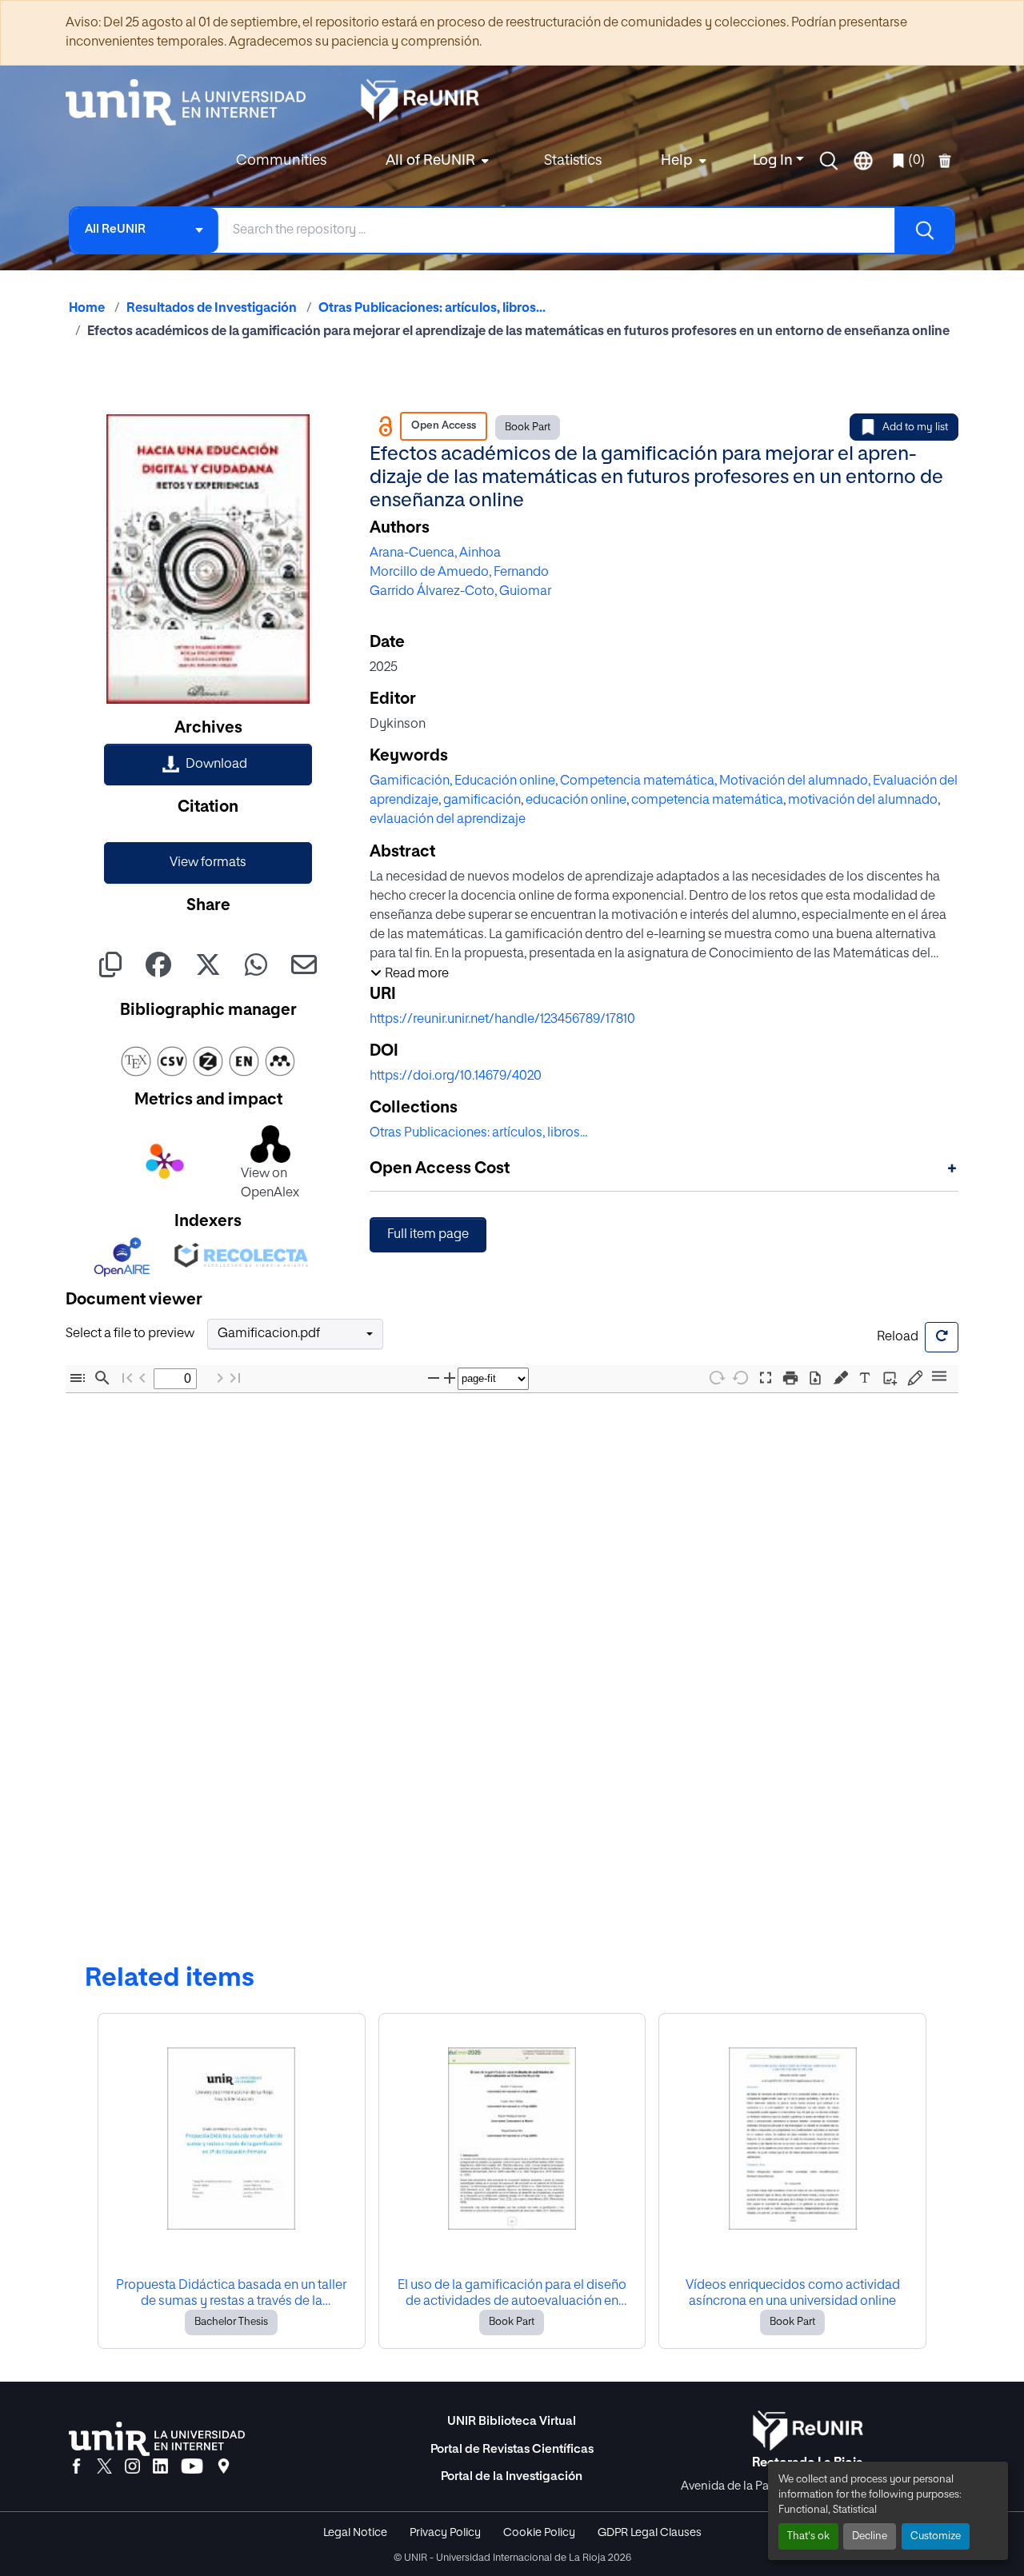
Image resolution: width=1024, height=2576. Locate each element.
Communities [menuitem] (281, 161)
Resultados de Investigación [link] (212, 309)
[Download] (815, 1378)
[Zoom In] (450, 1378)
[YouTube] (192, 2467)
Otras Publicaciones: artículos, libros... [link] (432, 309)
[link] (208, 765)
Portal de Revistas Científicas (512, 2449)
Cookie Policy (539, 2533)
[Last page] (235, 1378)
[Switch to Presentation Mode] (766, 1378)
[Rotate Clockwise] (716, 1378)
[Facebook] (76, 2467)
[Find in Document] (102, 1378)
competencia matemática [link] (707, 801)
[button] (829, 161)
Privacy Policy (445, 2533)
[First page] (127, 1378)
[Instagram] (132, 2467)
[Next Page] (220, 1378)
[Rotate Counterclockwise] (741, 1378)
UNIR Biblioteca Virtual (512, 2421)
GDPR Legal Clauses (650, 2533)
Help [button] (677, 161)
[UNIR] (157, 2439)
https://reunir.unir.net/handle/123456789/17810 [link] (502, 1020)
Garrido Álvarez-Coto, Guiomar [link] (460, 592)
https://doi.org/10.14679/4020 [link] (456, 1076)
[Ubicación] (224, 2467)
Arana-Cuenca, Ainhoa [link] (435, 553)
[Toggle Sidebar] (78, 1378)
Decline (870, 2536)
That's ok (808, 2536)
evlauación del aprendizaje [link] (448, 820)
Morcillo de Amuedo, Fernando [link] (459, 573)
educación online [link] (576, 801)
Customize (936, 2536)
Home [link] (87, 309)
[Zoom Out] (434, 1378)
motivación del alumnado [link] (863, 801)
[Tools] (939, 1378)
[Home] (194, 102)
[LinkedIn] (160, 2467)
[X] (104, 2467)
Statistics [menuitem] (573, 161)
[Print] (790, 1378)
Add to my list (915, 427)
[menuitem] (435, 161)
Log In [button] (774, 161)
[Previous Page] (142, 1378)
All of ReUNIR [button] (430, 161)
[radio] (844, 1376)
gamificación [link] (482, 801)
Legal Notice (355, 2533)
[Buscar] (924, 230)
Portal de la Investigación (512, 2476)
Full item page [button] (428, 1235)
